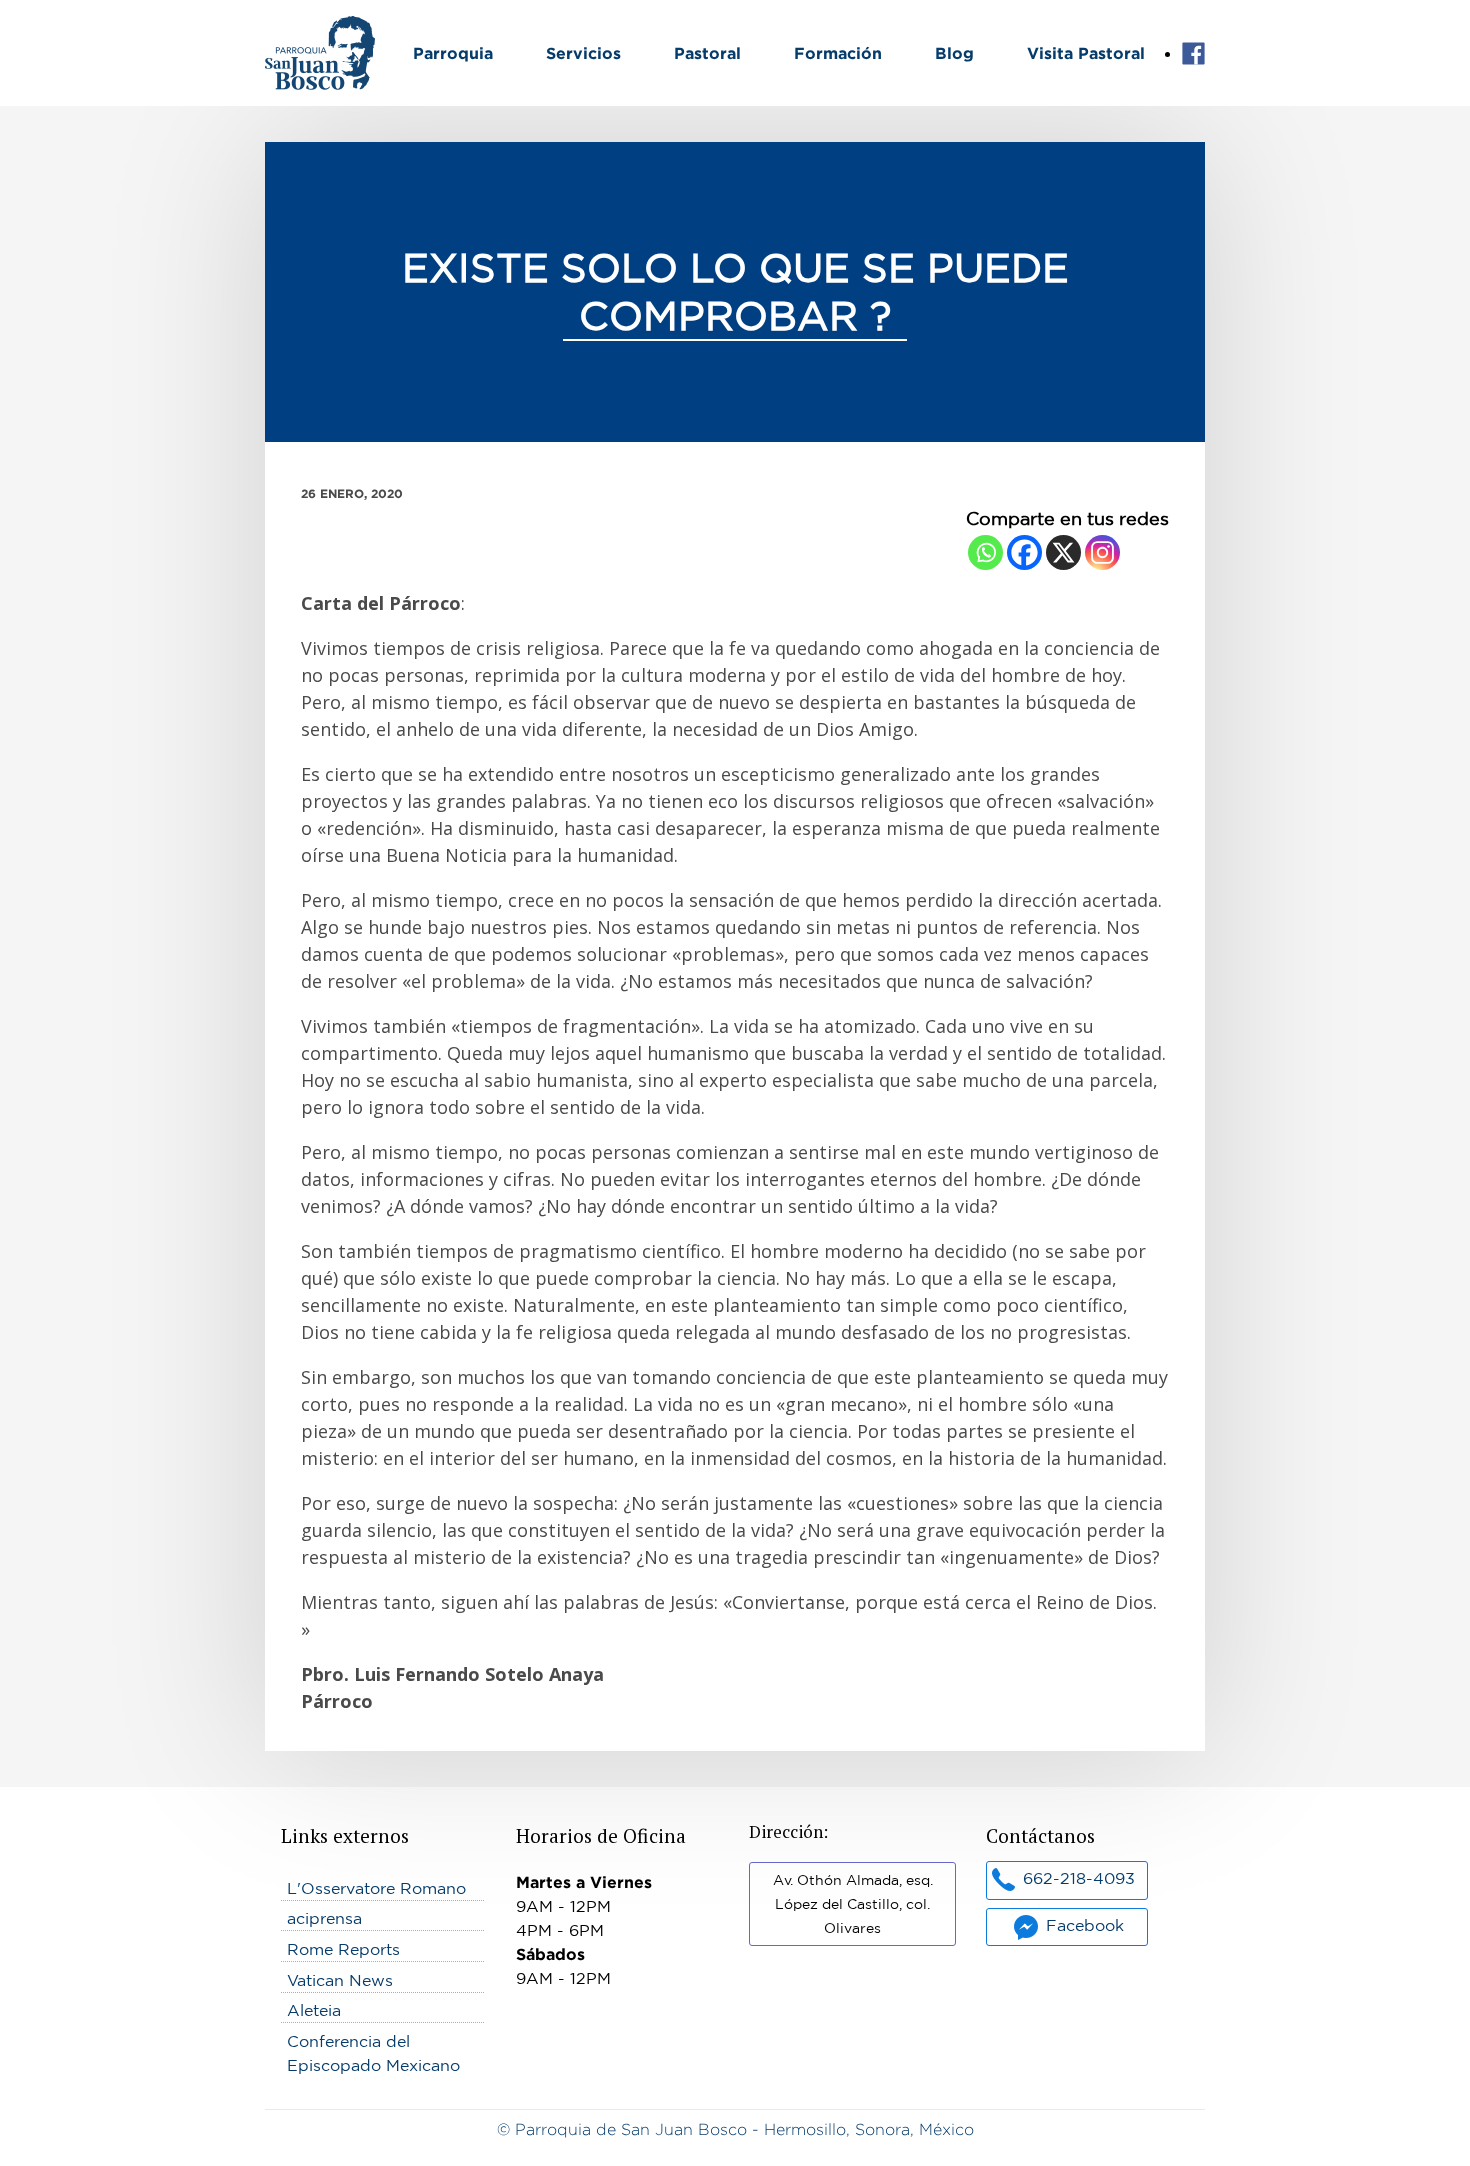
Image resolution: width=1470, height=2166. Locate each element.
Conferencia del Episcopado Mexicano (373, 2053)
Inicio (286, 28)
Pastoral (707, 53)
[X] (1063, 552)
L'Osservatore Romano (376, 1888)
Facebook (1193, 54)
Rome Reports (343, 1949)
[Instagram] (1102, 552)
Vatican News (340, 1980)
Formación (838, 53)
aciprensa (324, 1918)
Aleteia (314, 2010)
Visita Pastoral (1086, 53)
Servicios (583, 53)
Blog (954, 53)
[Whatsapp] (985, 552)
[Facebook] (1024, 552)
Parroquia (453, 53)
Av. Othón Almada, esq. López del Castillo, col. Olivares (853, 1904)
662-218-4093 (1079, 1878)
